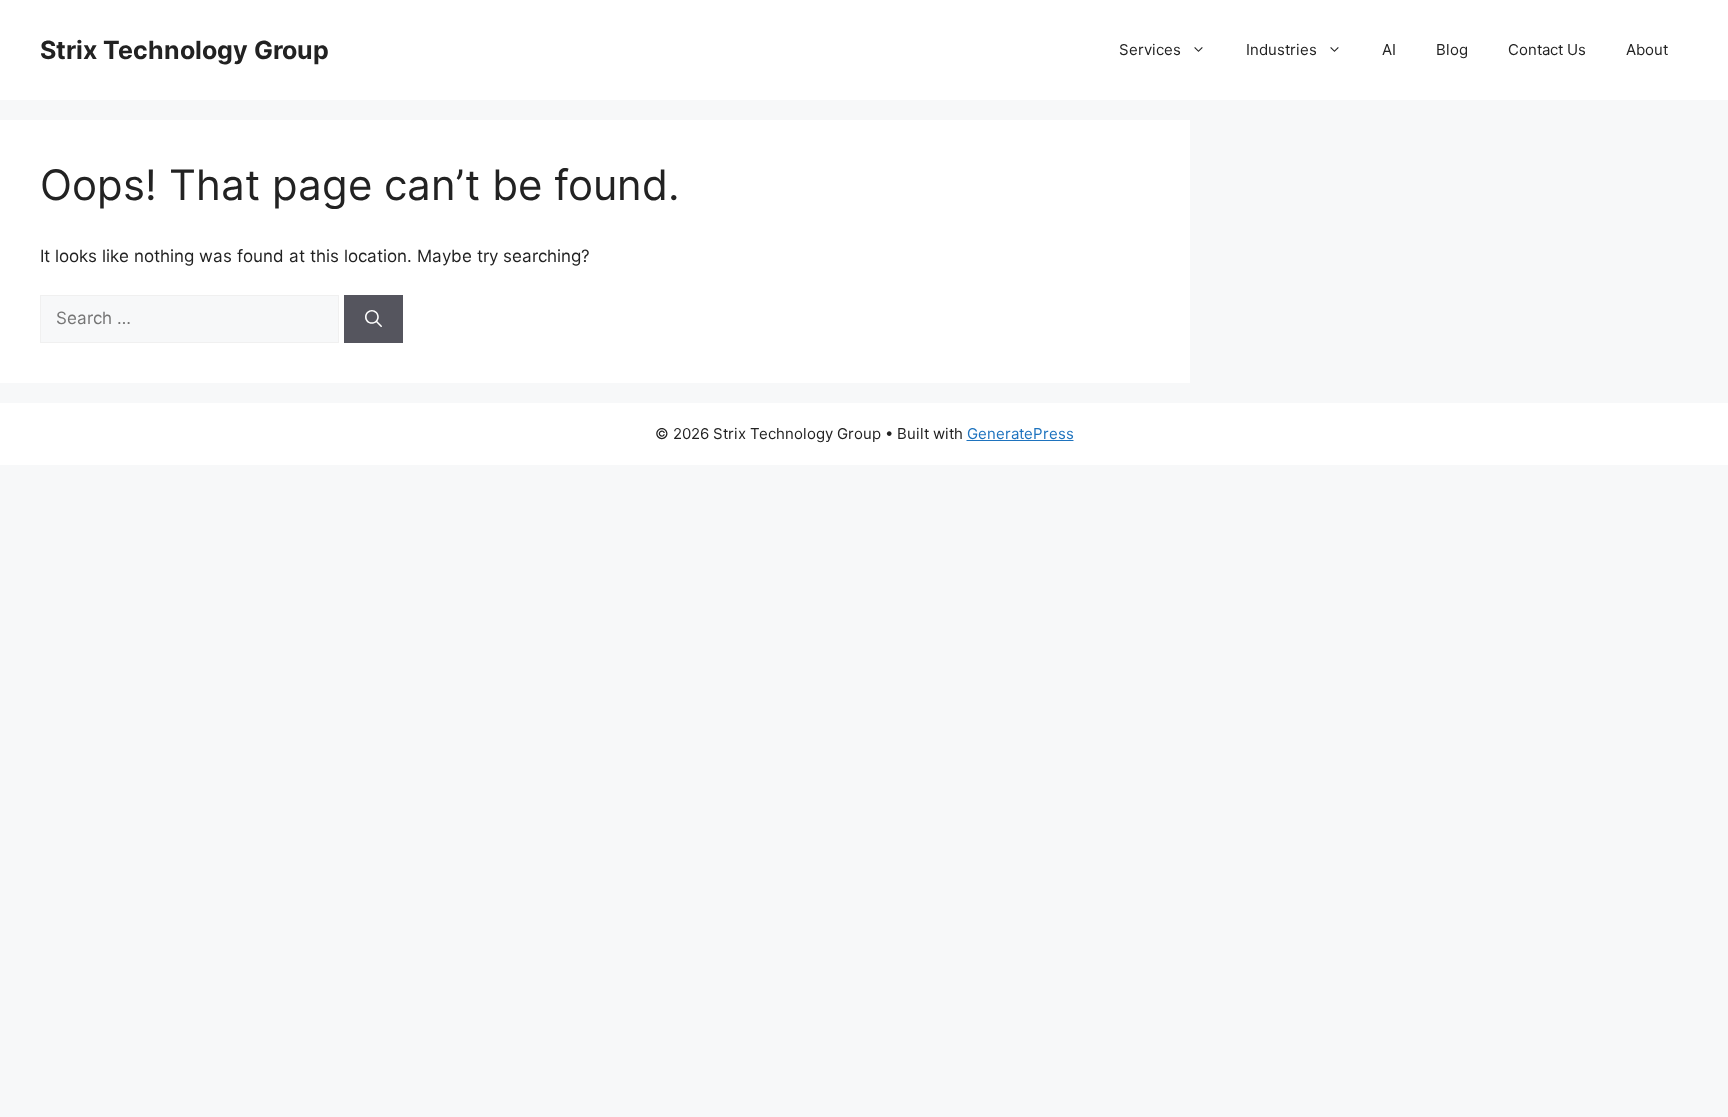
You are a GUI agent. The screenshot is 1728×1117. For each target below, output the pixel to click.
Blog (1452, 49)
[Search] (373, 319)
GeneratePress (1020, 433)
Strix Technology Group (184, 50)
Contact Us (1547, 49)
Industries (1281, 49)
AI (1389, 49)
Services (1150, 49)
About (1647, 49)
